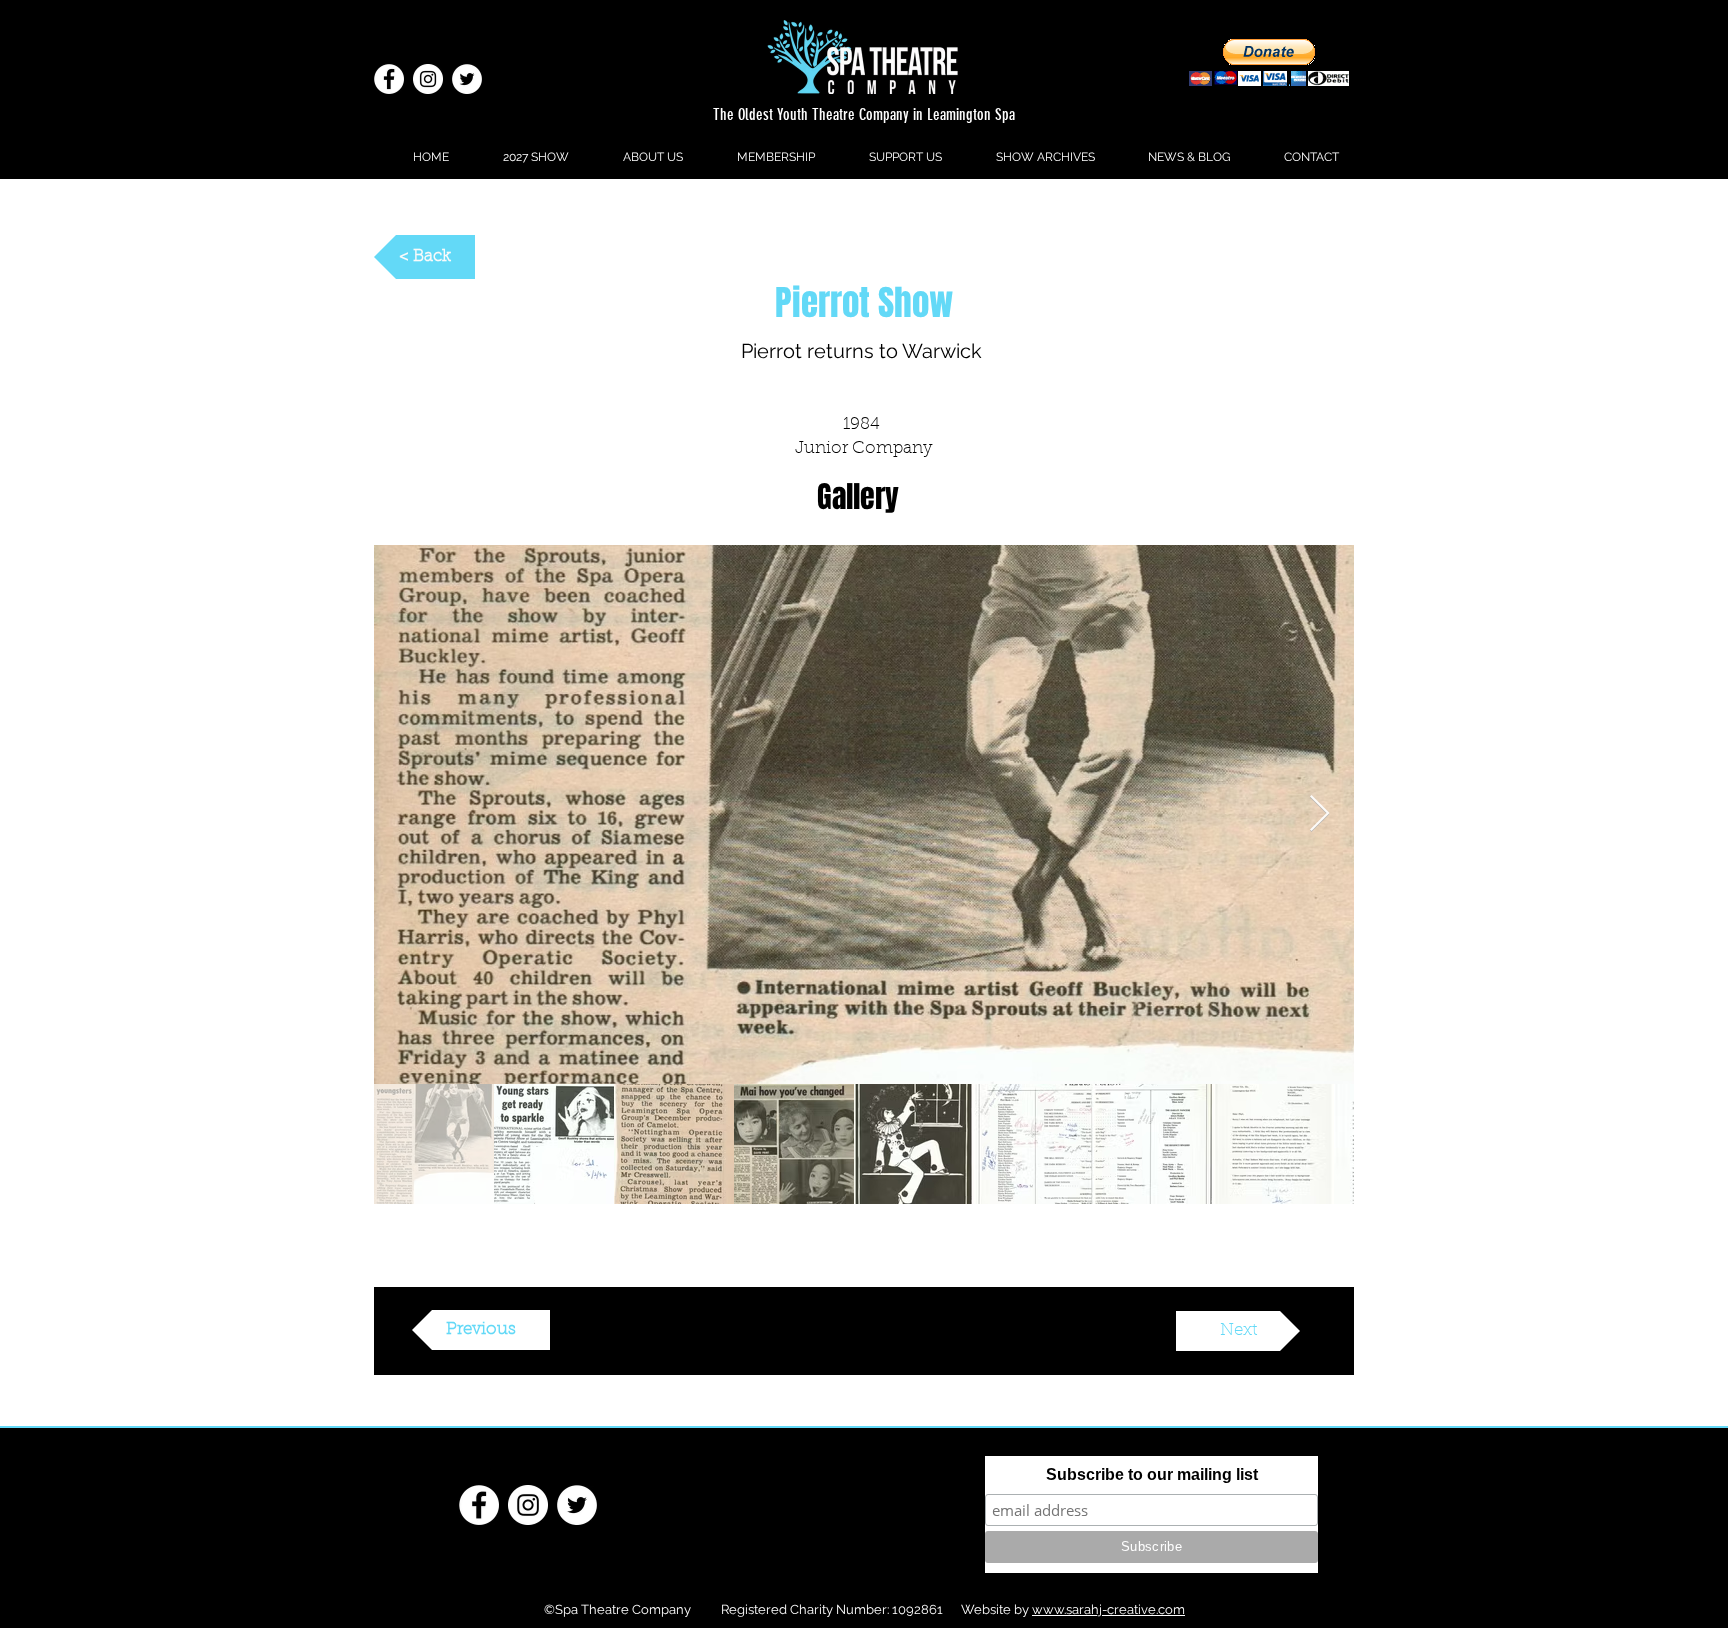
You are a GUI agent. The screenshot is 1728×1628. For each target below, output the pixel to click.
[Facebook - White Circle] (389, 79)
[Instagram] (428, 79)
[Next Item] (1319, 814)
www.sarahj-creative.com (1108, 1609)
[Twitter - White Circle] (467, 79)
